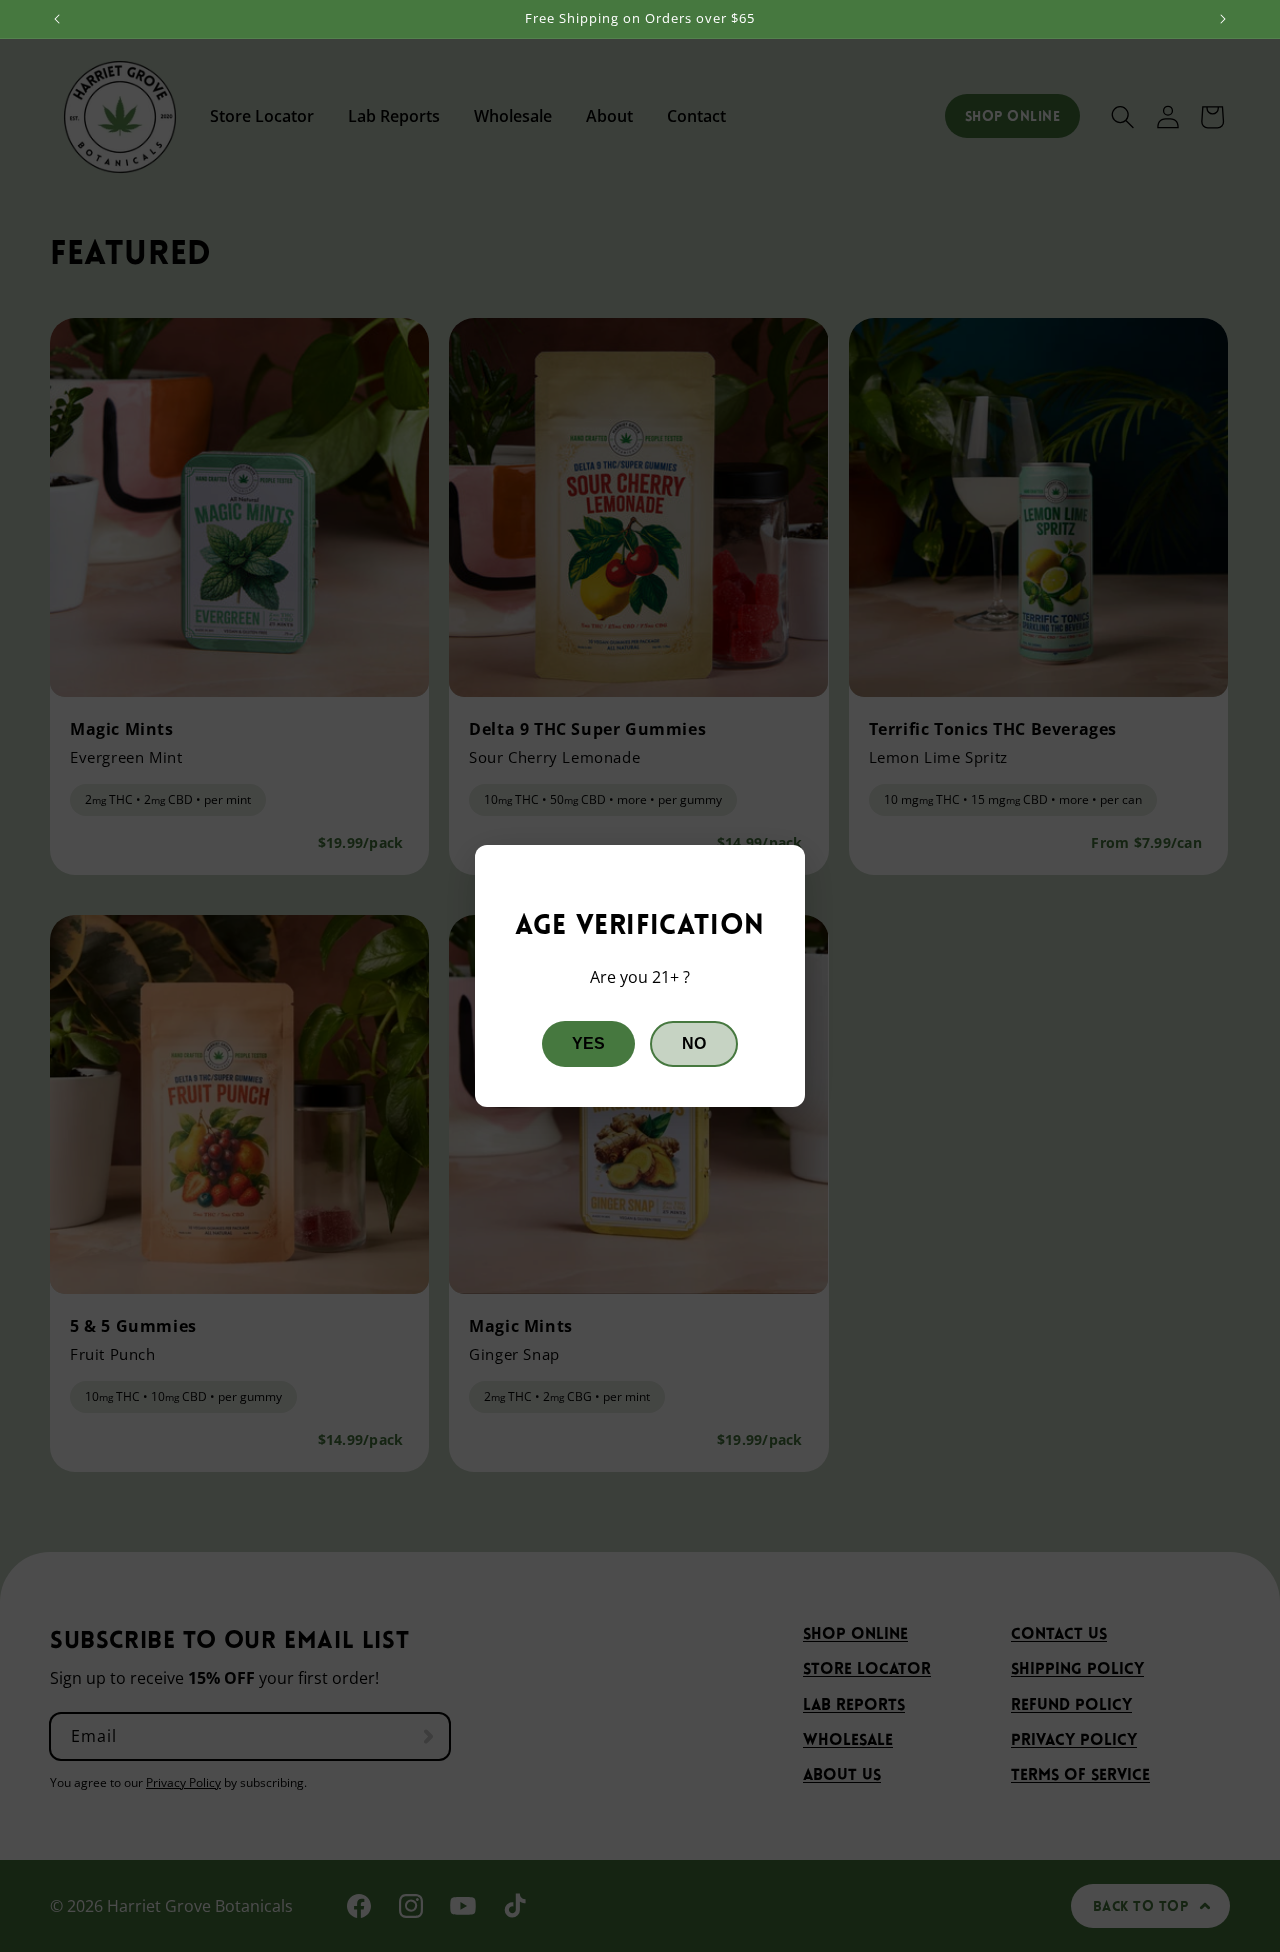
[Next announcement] (1223, 19)
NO (694, 1043)
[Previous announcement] (57, 19)
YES (588, 1043)
